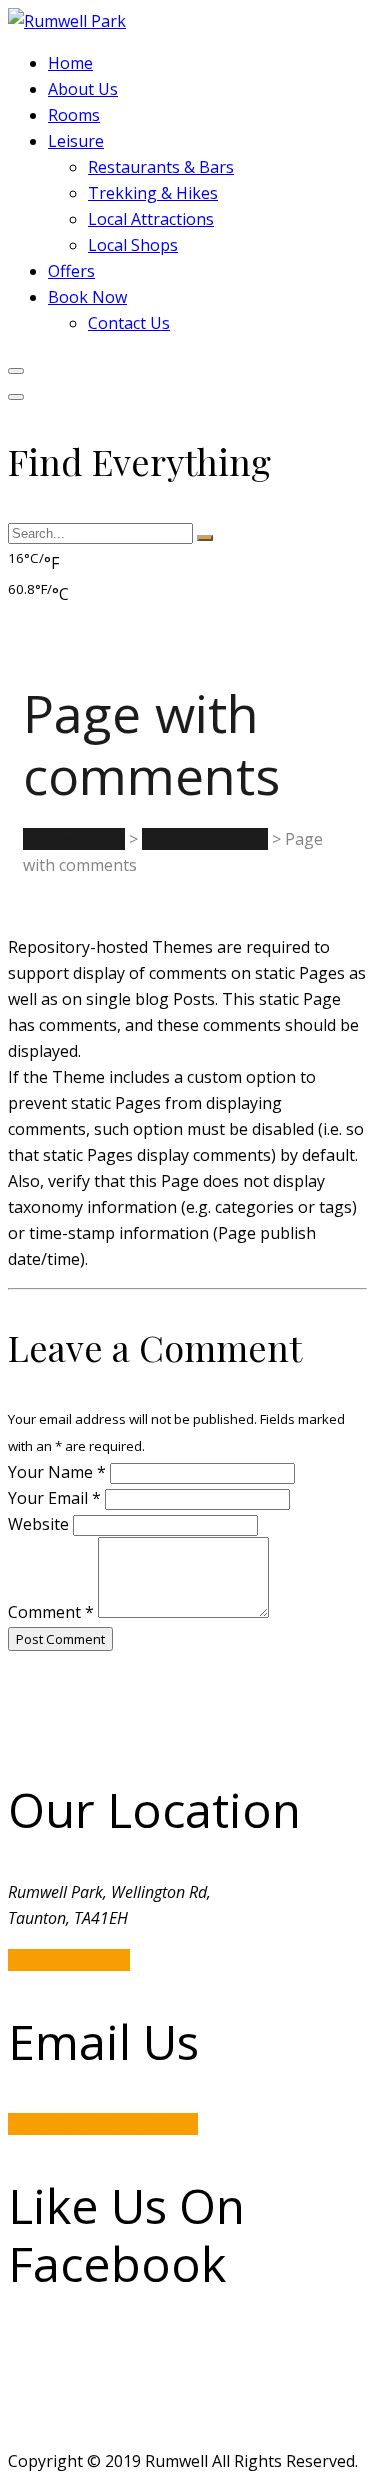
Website (38, 1524)
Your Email (54, 1498)
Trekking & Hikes (153, 193)
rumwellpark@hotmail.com (103, 2124)
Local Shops (133, 245)
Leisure (76, 141)
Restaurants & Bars (161, 167)
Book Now (87, 297)
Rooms (74, 115)
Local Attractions (151, 219)
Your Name (57, 1472)
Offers (71, 271)
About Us (83, 89)
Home (70, 63)
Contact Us (129, 323)
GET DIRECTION (69, 1960)
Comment (51, 1612)
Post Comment (60, 1639)
